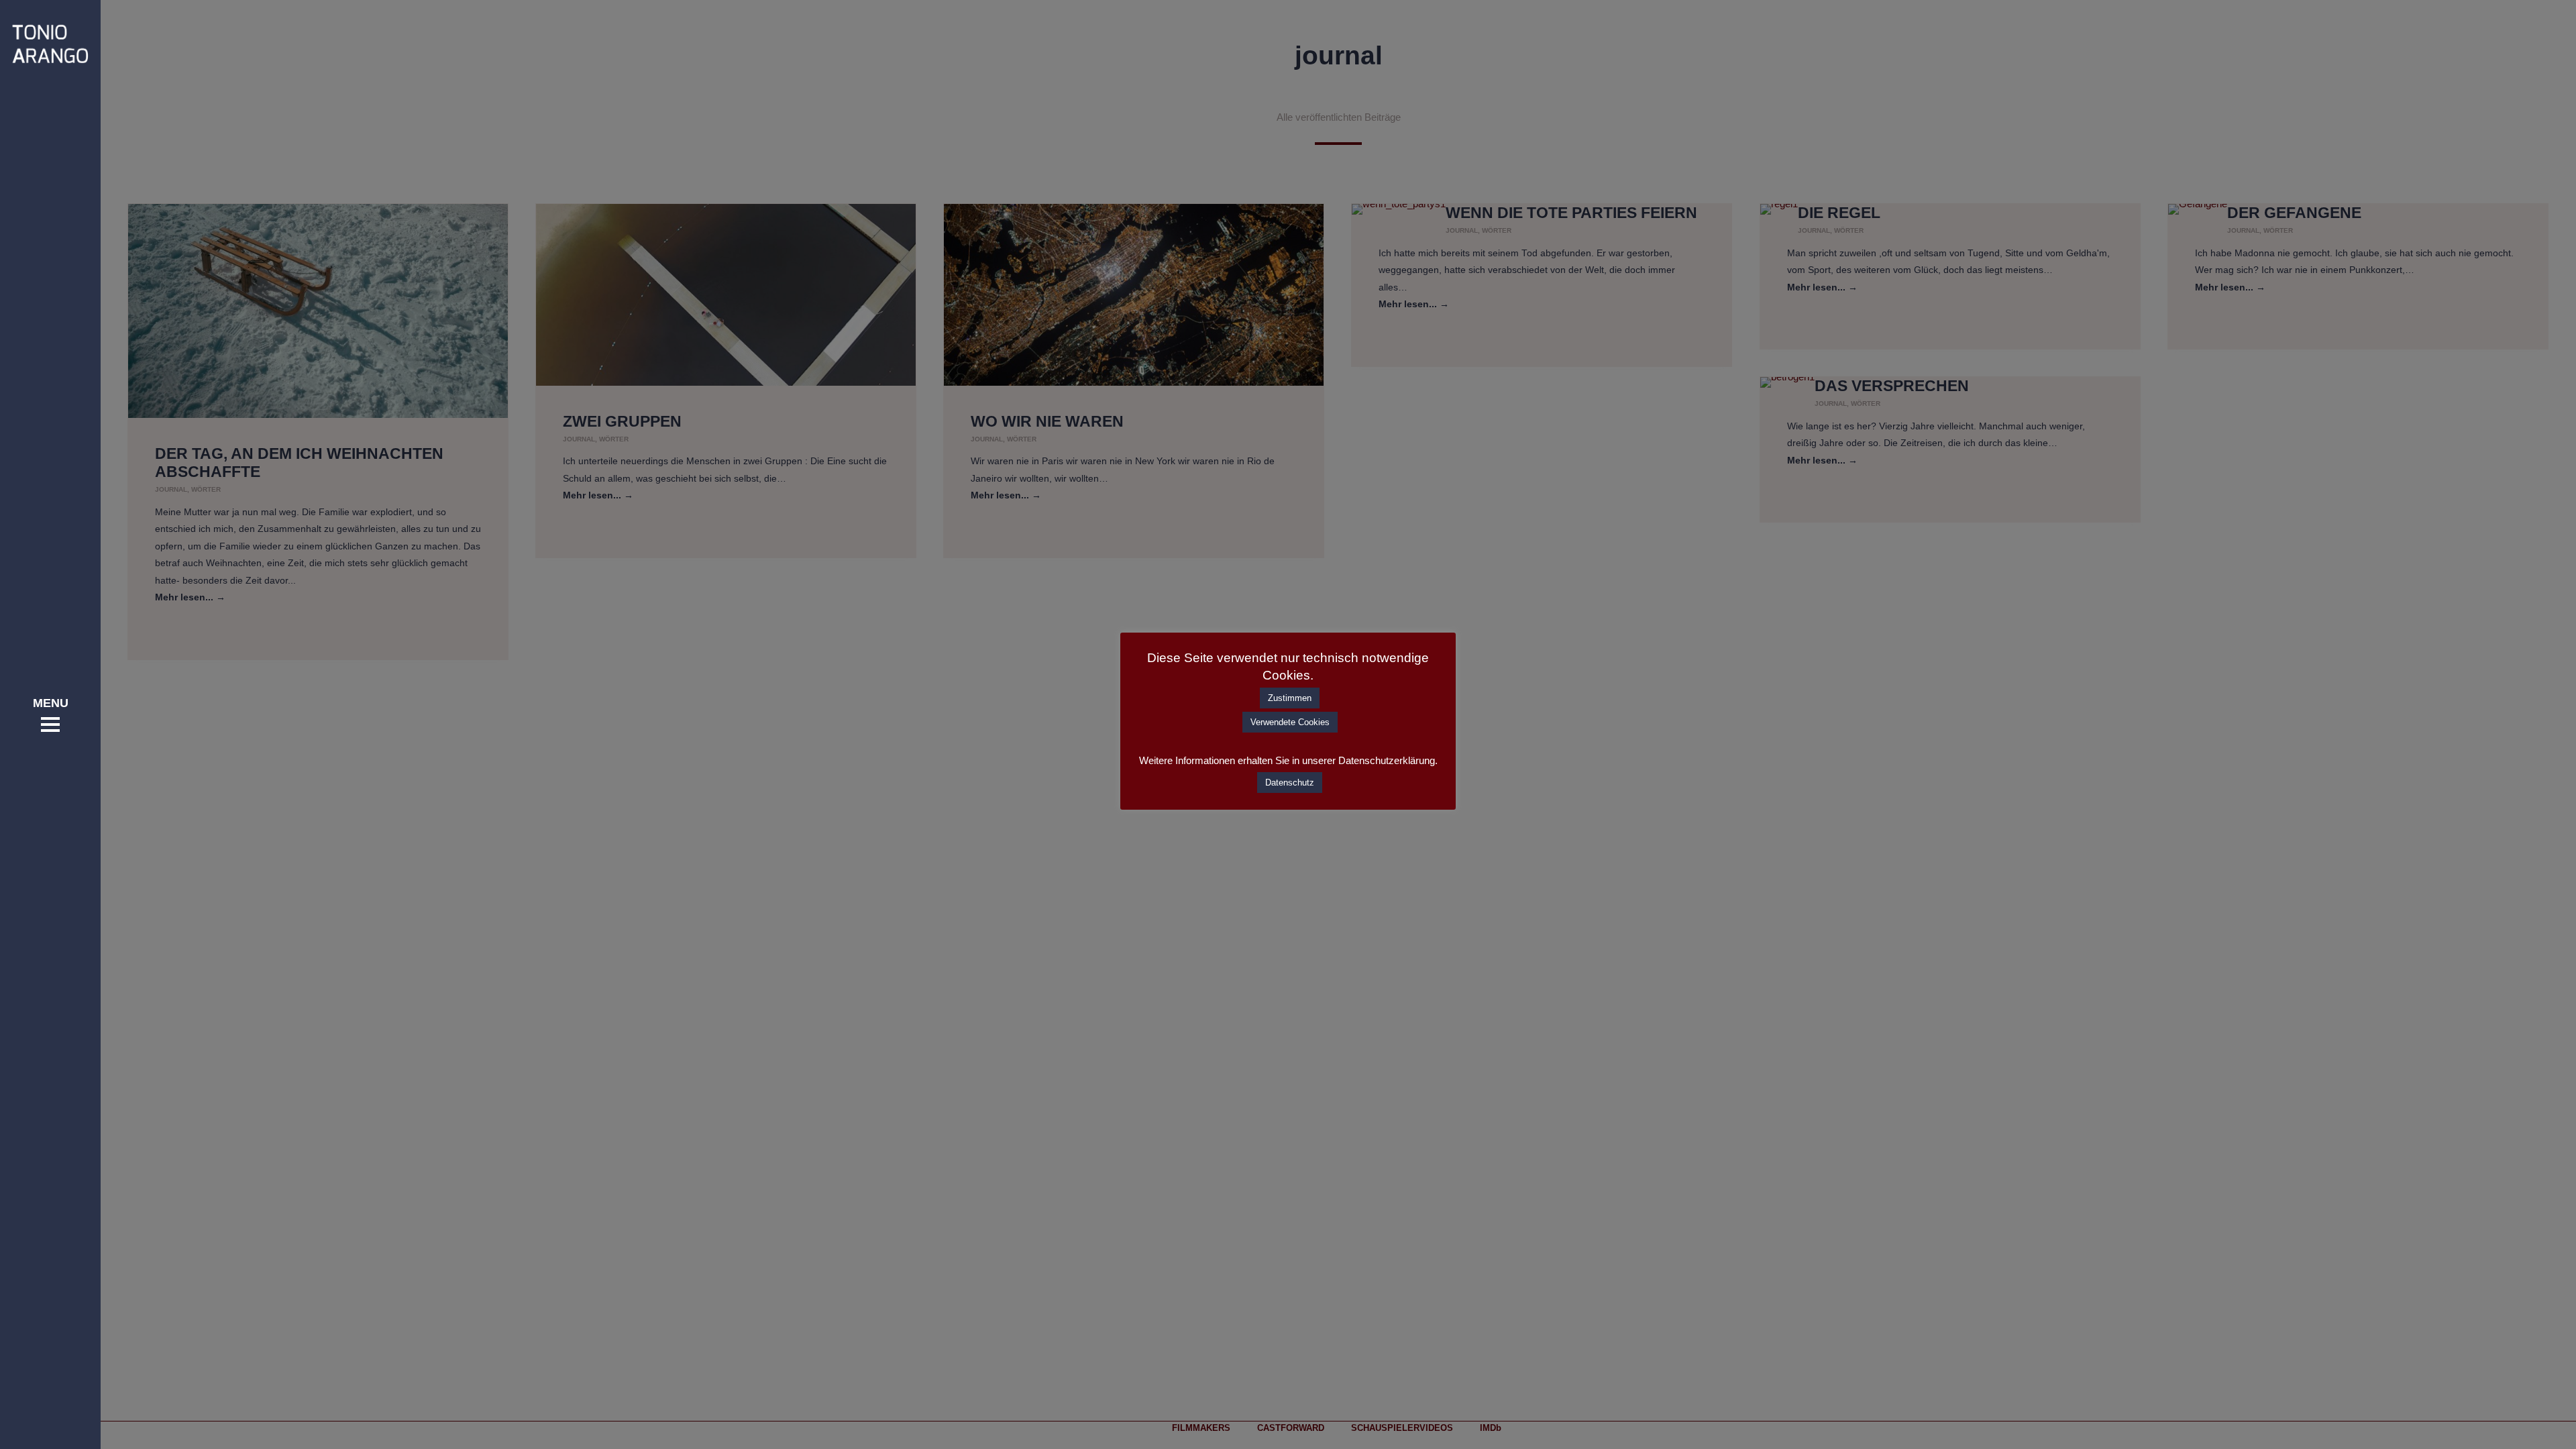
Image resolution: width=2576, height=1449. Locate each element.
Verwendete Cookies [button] (1290, 722)
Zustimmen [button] (1290, 698)
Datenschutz (1290, 783)
